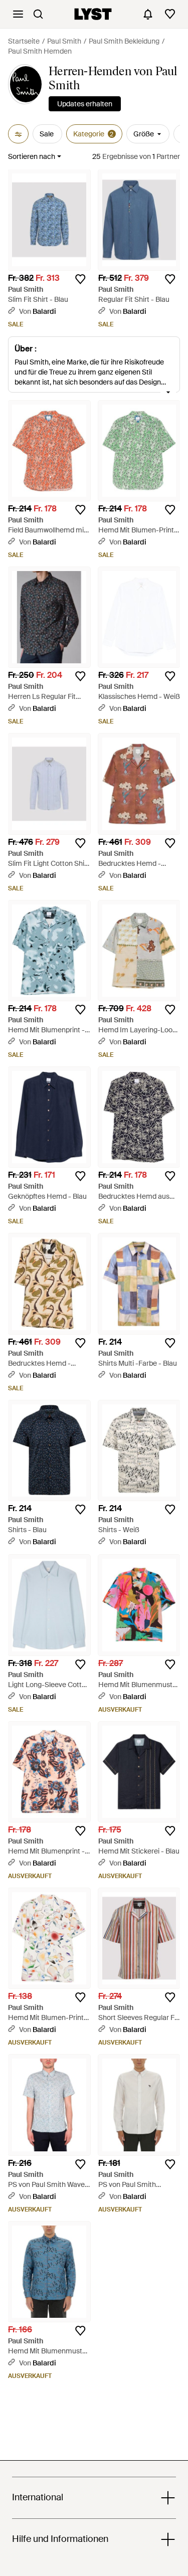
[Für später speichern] (80, 279)
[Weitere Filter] (18, 134)
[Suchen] (38, 14)
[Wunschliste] (170, 14)
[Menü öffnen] (18, 14)
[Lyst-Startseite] (93, 14)
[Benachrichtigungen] (148, 14)
